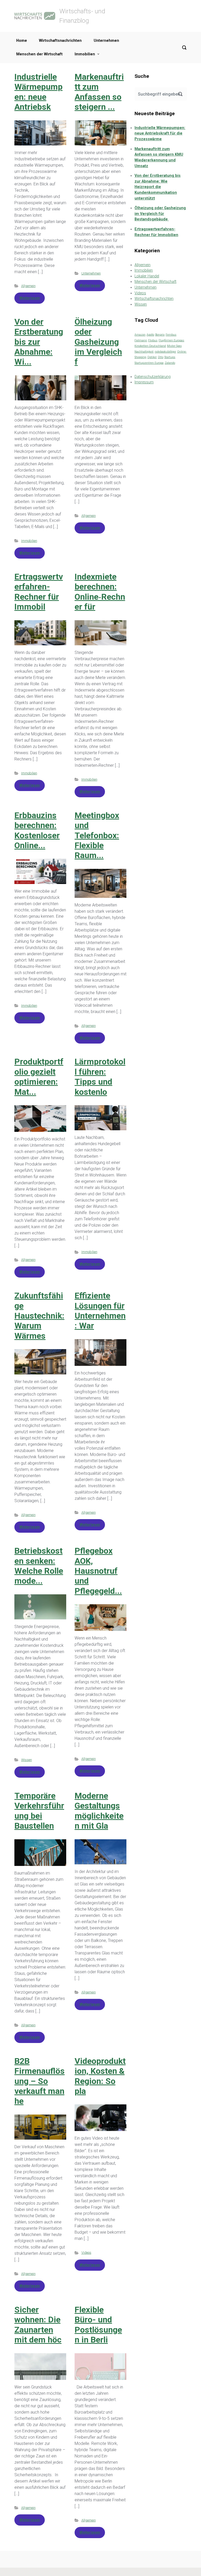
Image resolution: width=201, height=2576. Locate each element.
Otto (161, 357)
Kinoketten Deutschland (150, 346)
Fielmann (141, 340)
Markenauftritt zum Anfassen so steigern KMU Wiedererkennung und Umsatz (159, 157)
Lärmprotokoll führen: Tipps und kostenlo (100, 1077)
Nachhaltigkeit (144, 352)
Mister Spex (174, 346)
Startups (170, 357)
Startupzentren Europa (149, 363)
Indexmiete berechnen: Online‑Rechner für (100, 592)
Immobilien (85, 54)
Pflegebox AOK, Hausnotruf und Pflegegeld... (98, 1571)
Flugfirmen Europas (171, 340)
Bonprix (160, 335)
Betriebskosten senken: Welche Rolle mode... (39, 1566)
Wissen (27, 1760)
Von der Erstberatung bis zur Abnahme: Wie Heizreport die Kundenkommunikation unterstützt (158, 187)
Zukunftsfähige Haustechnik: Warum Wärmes (39, 1316)
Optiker (152, 357)
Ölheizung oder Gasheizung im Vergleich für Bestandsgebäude (160, 214)
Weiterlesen (30, 298)
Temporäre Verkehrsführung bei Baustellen (39, 1811)
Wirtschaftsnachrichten (60, 41)
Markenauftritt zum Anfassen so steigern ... (99, 92)
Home (22, 41)
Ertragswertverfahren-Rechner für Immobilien (156, 232)
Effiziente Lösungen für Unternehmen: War (100, 1311)
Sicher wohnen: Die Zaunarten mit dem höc (38, 2325)
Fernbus (171, 335)
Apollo (150, 335)
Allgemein (28, 286)
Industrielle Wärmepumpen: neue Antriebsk (38, 92)
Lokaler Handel (147, 276)
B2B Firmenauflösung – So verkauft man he (40, 2081)
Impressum (144, 382)
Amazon (140, 335)
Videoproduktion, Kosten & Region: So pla (100, 2076)
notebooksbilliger (165, 352)
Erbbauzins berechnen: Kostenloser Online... (37, 830)
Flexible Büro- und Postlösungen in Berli (98, 2325)
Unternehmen (106, 41)
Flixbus (153, 340)
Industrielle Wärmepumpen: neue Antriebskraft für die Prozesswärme (160, 133)
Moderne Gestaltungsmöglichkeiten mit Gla (99, 1811)
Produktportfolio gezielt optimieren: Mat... (39, 1077)
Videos (86, 2253)
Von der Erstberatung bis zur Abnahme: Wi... (39, 342)
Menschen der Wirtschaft (39, 54)
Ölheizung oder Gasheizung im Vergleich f (98, 342)
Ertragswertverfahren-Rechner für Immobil (39, 592)
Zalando (170, 363)
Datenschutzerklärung (153, 377)
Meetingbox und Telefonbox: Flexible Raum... (97, 835)
